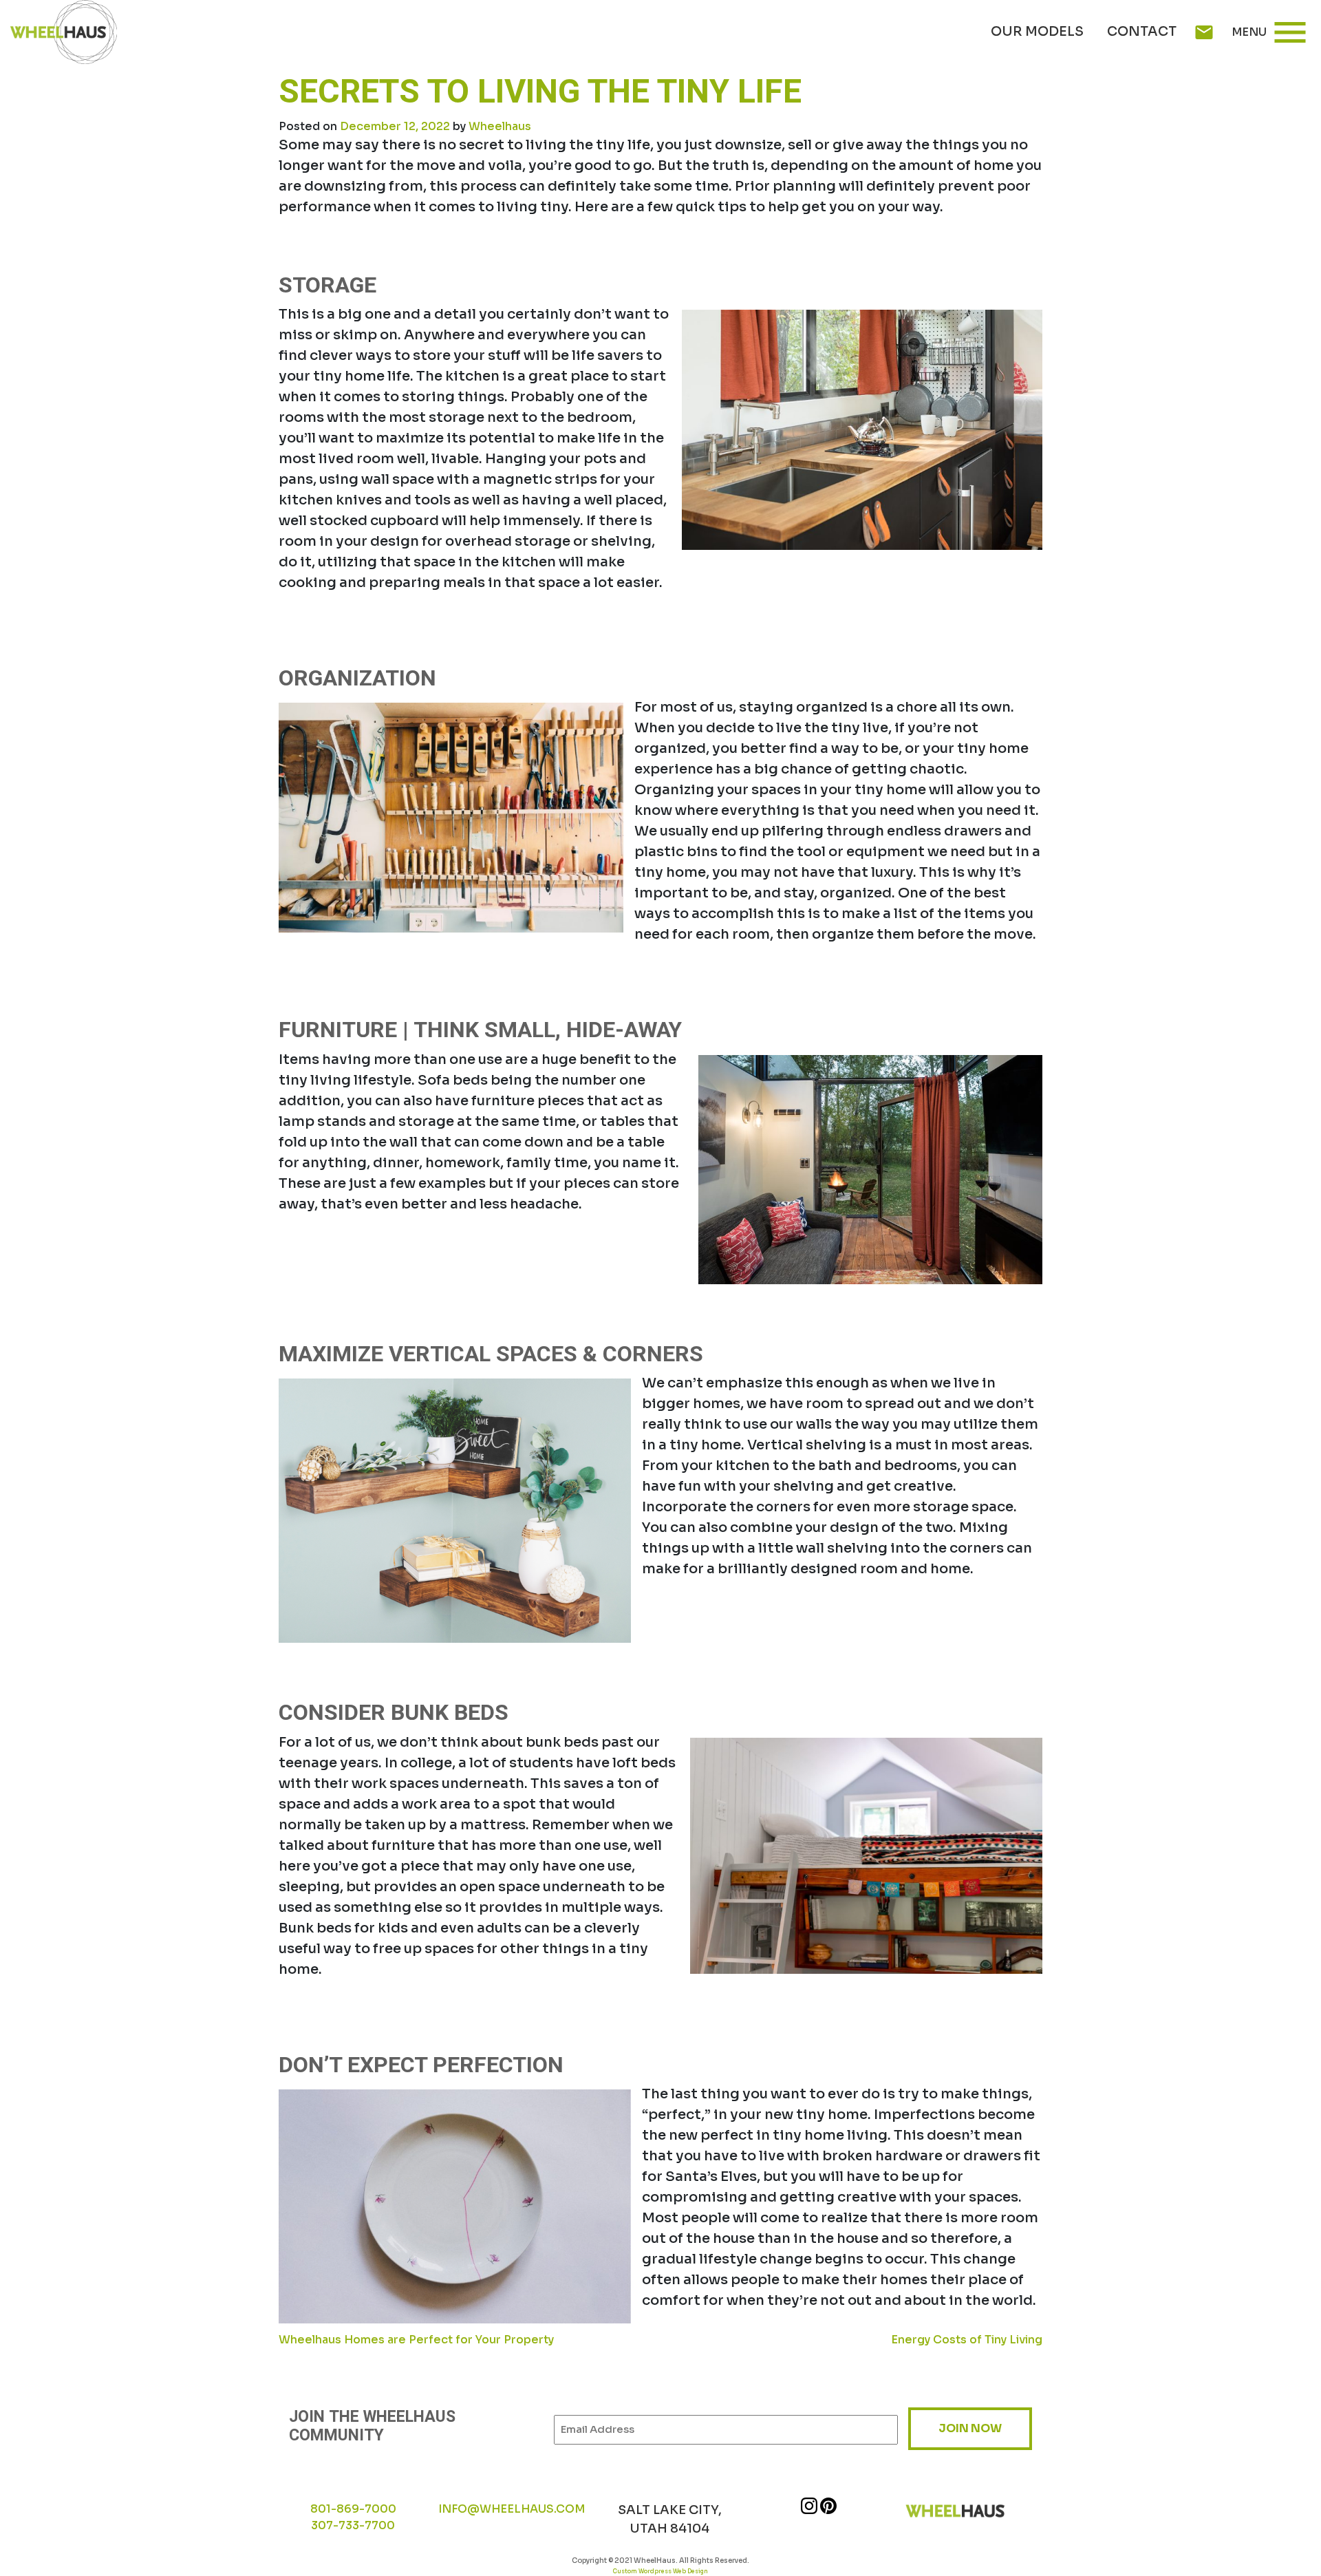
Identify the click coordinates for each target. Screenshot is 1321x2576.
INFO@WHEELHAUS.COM (512, 2509)
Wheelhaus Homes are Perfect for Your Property (416, 2340)
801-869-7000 (353, 2509)
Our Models (1037, 32)
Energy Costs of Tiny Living (967, 2340)
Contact (1142, 32)
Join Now (970, 2428)
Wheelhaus (500, 126)
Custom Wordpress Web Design (660, 2571)
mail (1204, 32)
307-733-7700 (353, 2525)
